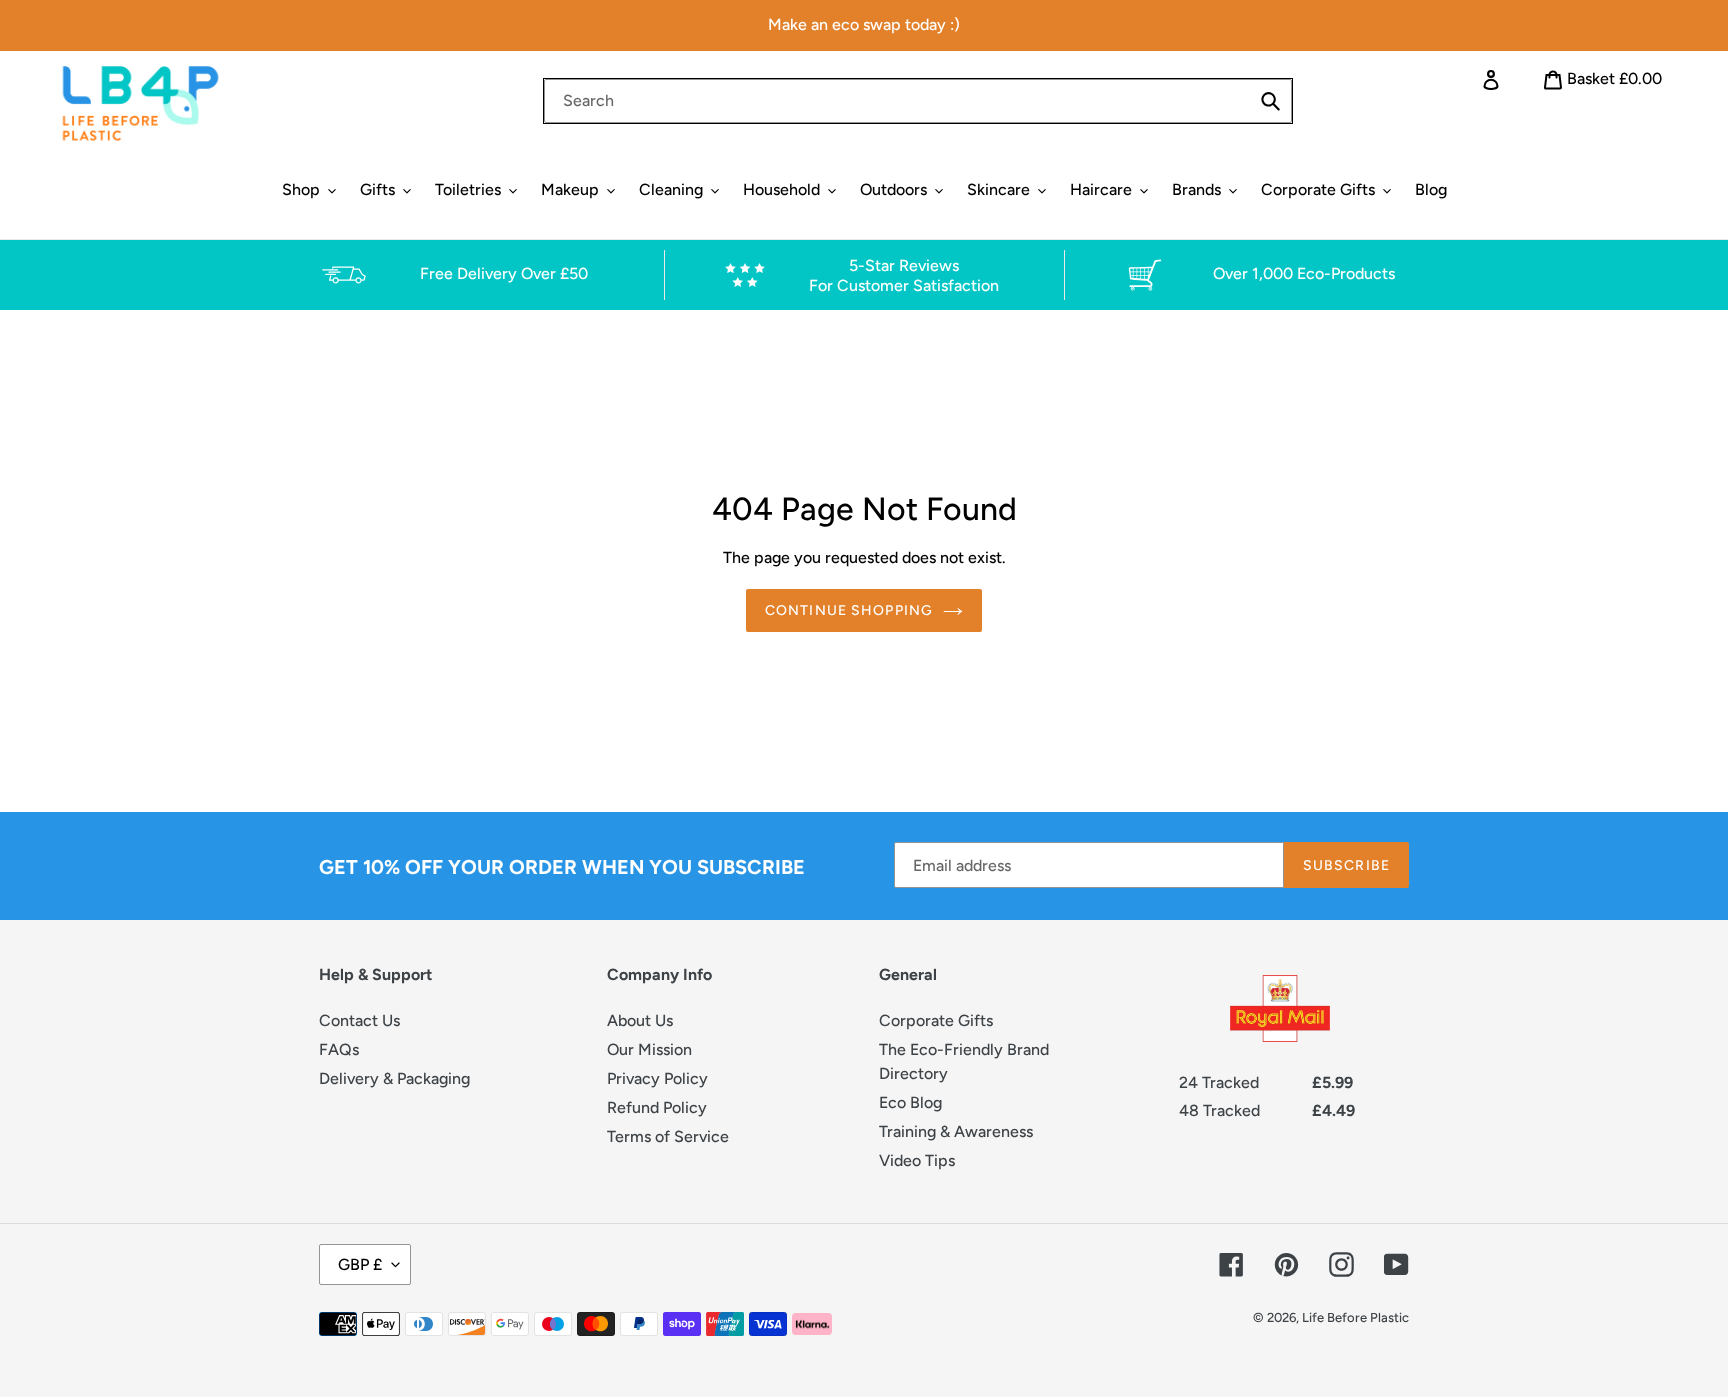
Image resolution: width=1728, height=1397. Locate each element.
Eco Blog (910, 1102)
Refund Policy (657, 1107)
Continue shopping (849, 610)
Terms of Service (668, 1136)
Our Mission (649, 1049)
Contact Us (359, 1020)
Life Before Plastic (1355, 1317)
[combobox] (918, 101)
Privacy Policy (657, 1078)
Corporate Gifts (936, 1020)
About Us (640, 1020)
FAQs (339, 1049)
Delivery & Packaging (394, 1078)
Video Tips (917, 1160)
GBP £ (360, 1264)
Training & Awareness (956, 1131)
